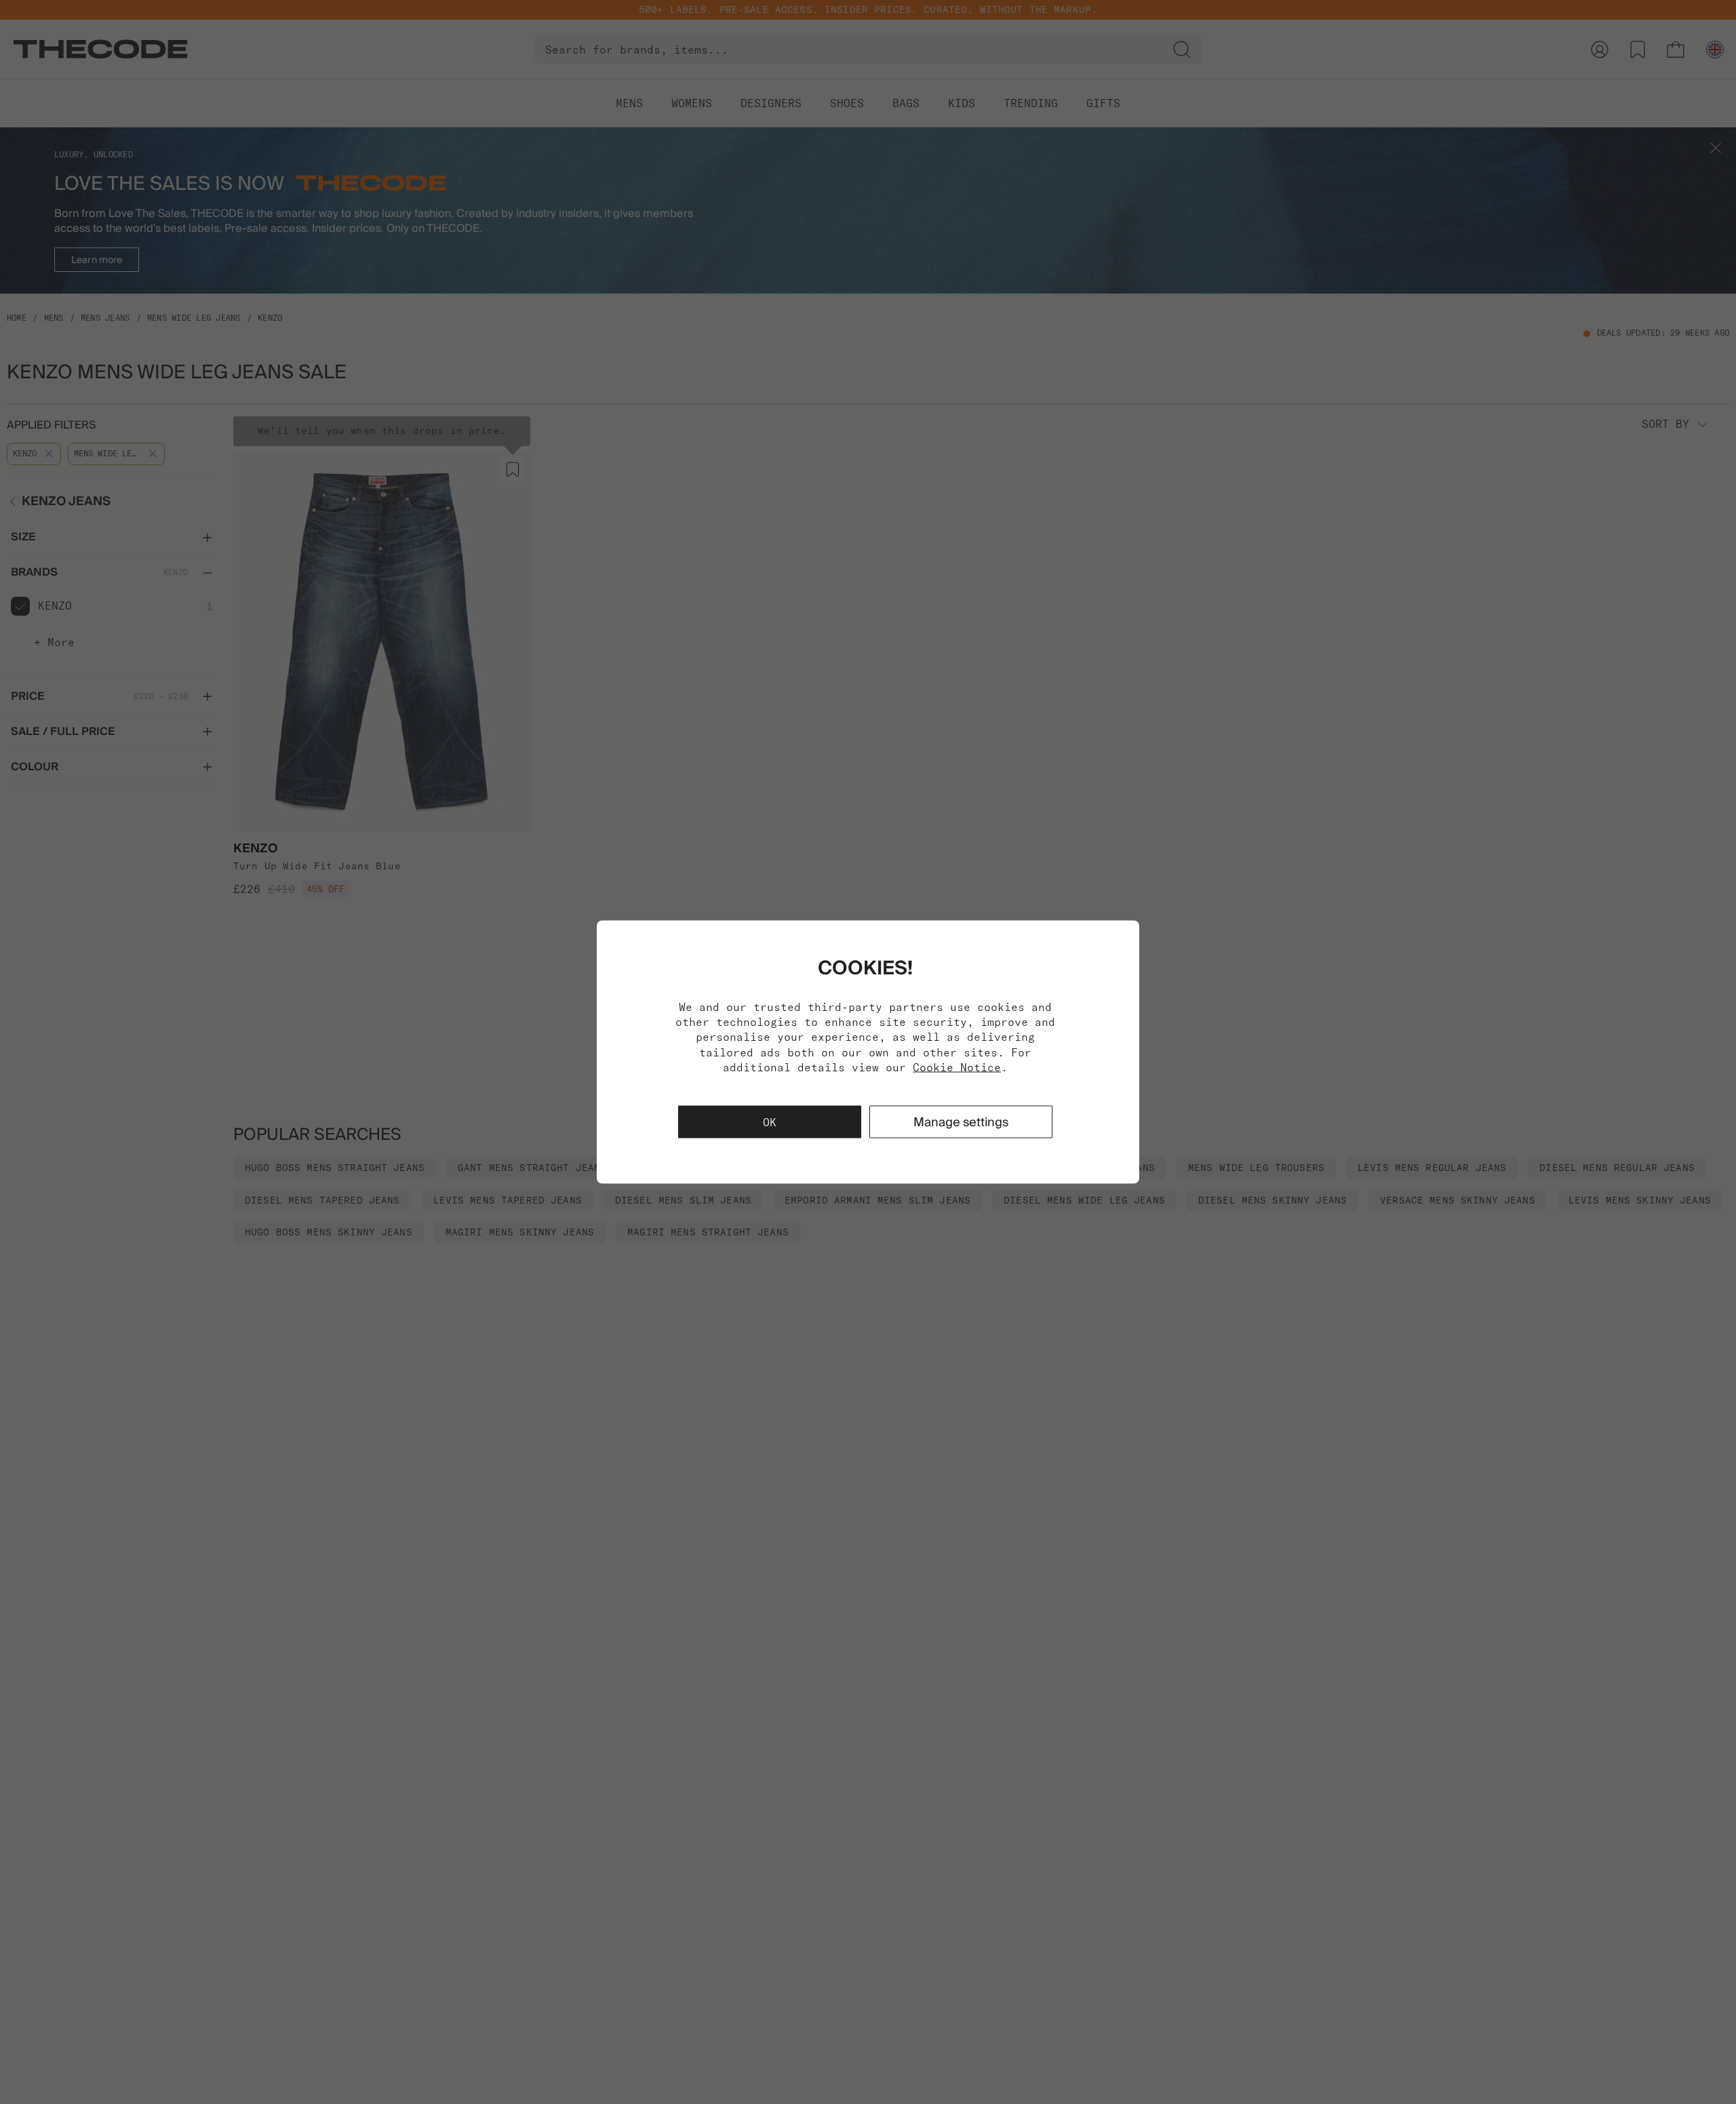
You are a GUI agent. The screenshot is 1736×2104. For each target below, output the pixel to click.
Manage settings (961, 1122)
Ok (770, 1122)
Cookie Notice (957, 1067)
